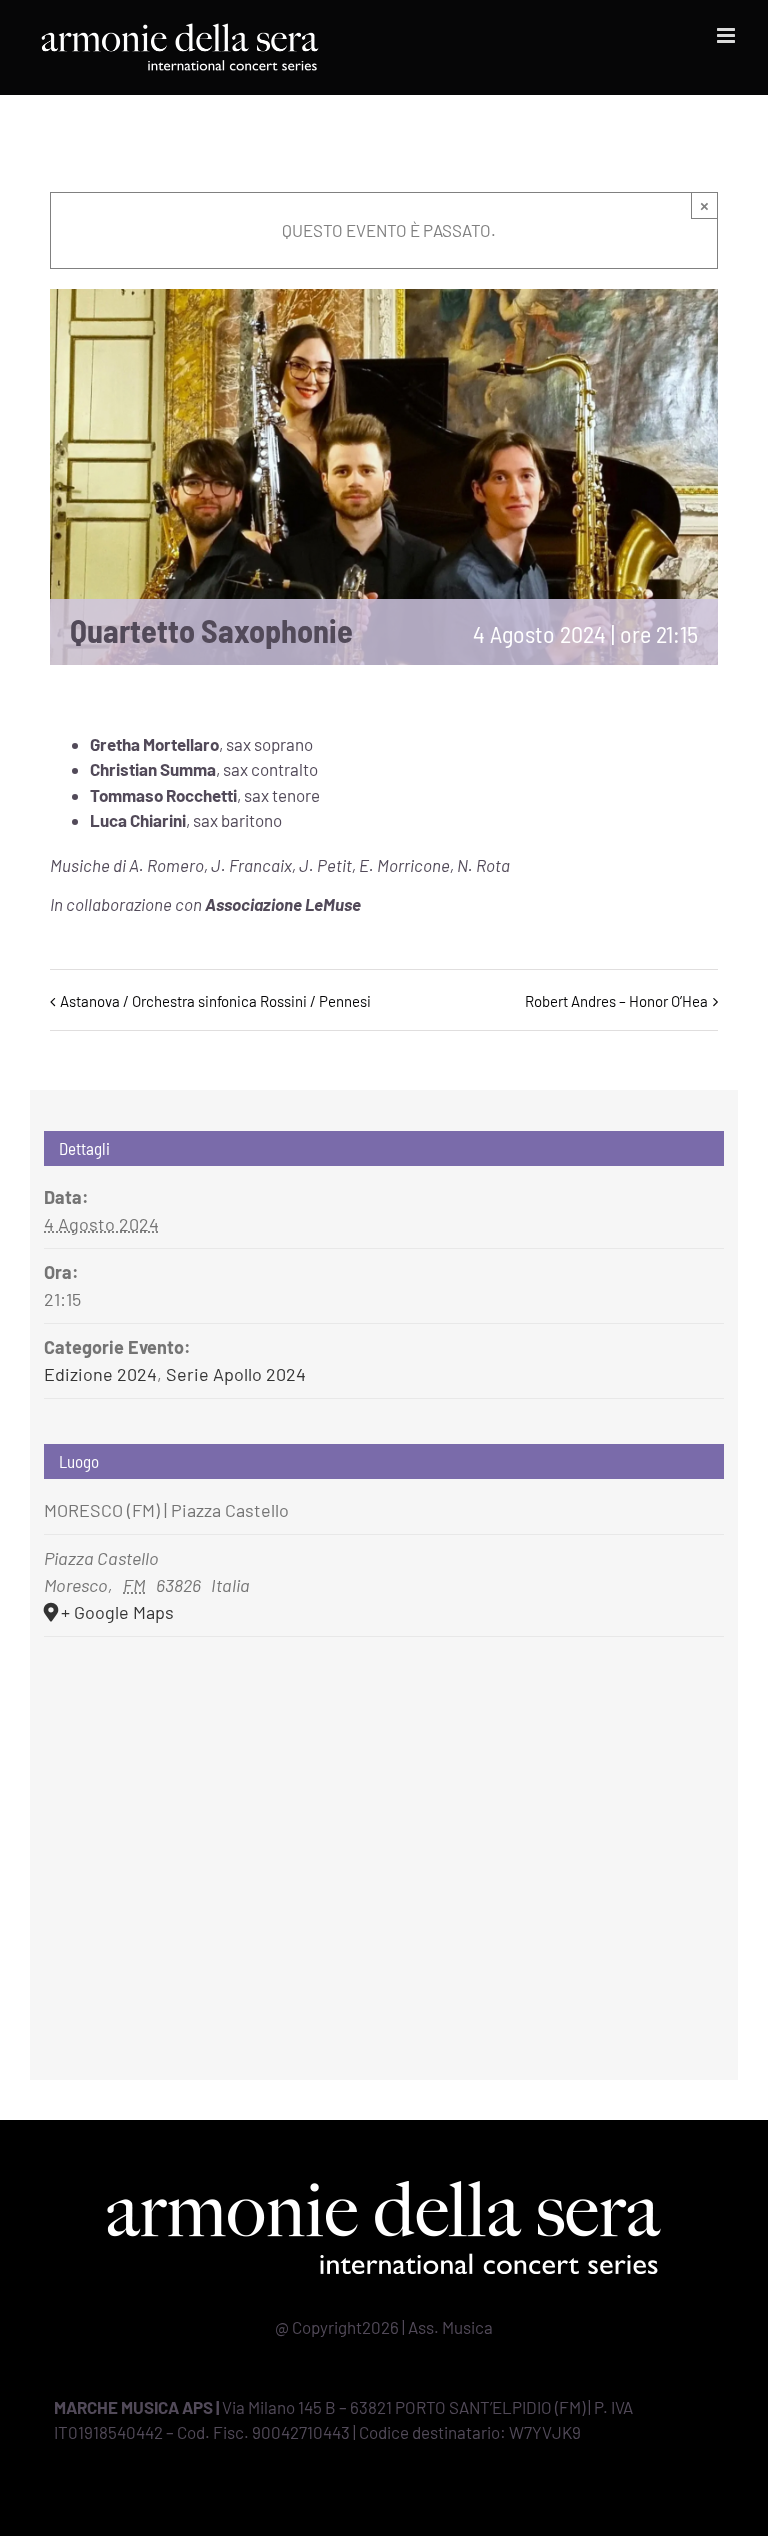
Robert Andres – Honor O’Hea (616, 1001)
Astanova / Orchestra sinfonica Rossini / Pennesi (215, 1001)
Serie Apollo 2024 (236, 1374)
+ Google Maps (117, 1612)
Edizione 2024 (100, 1374)
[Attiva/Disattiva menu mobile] (727, 35)
